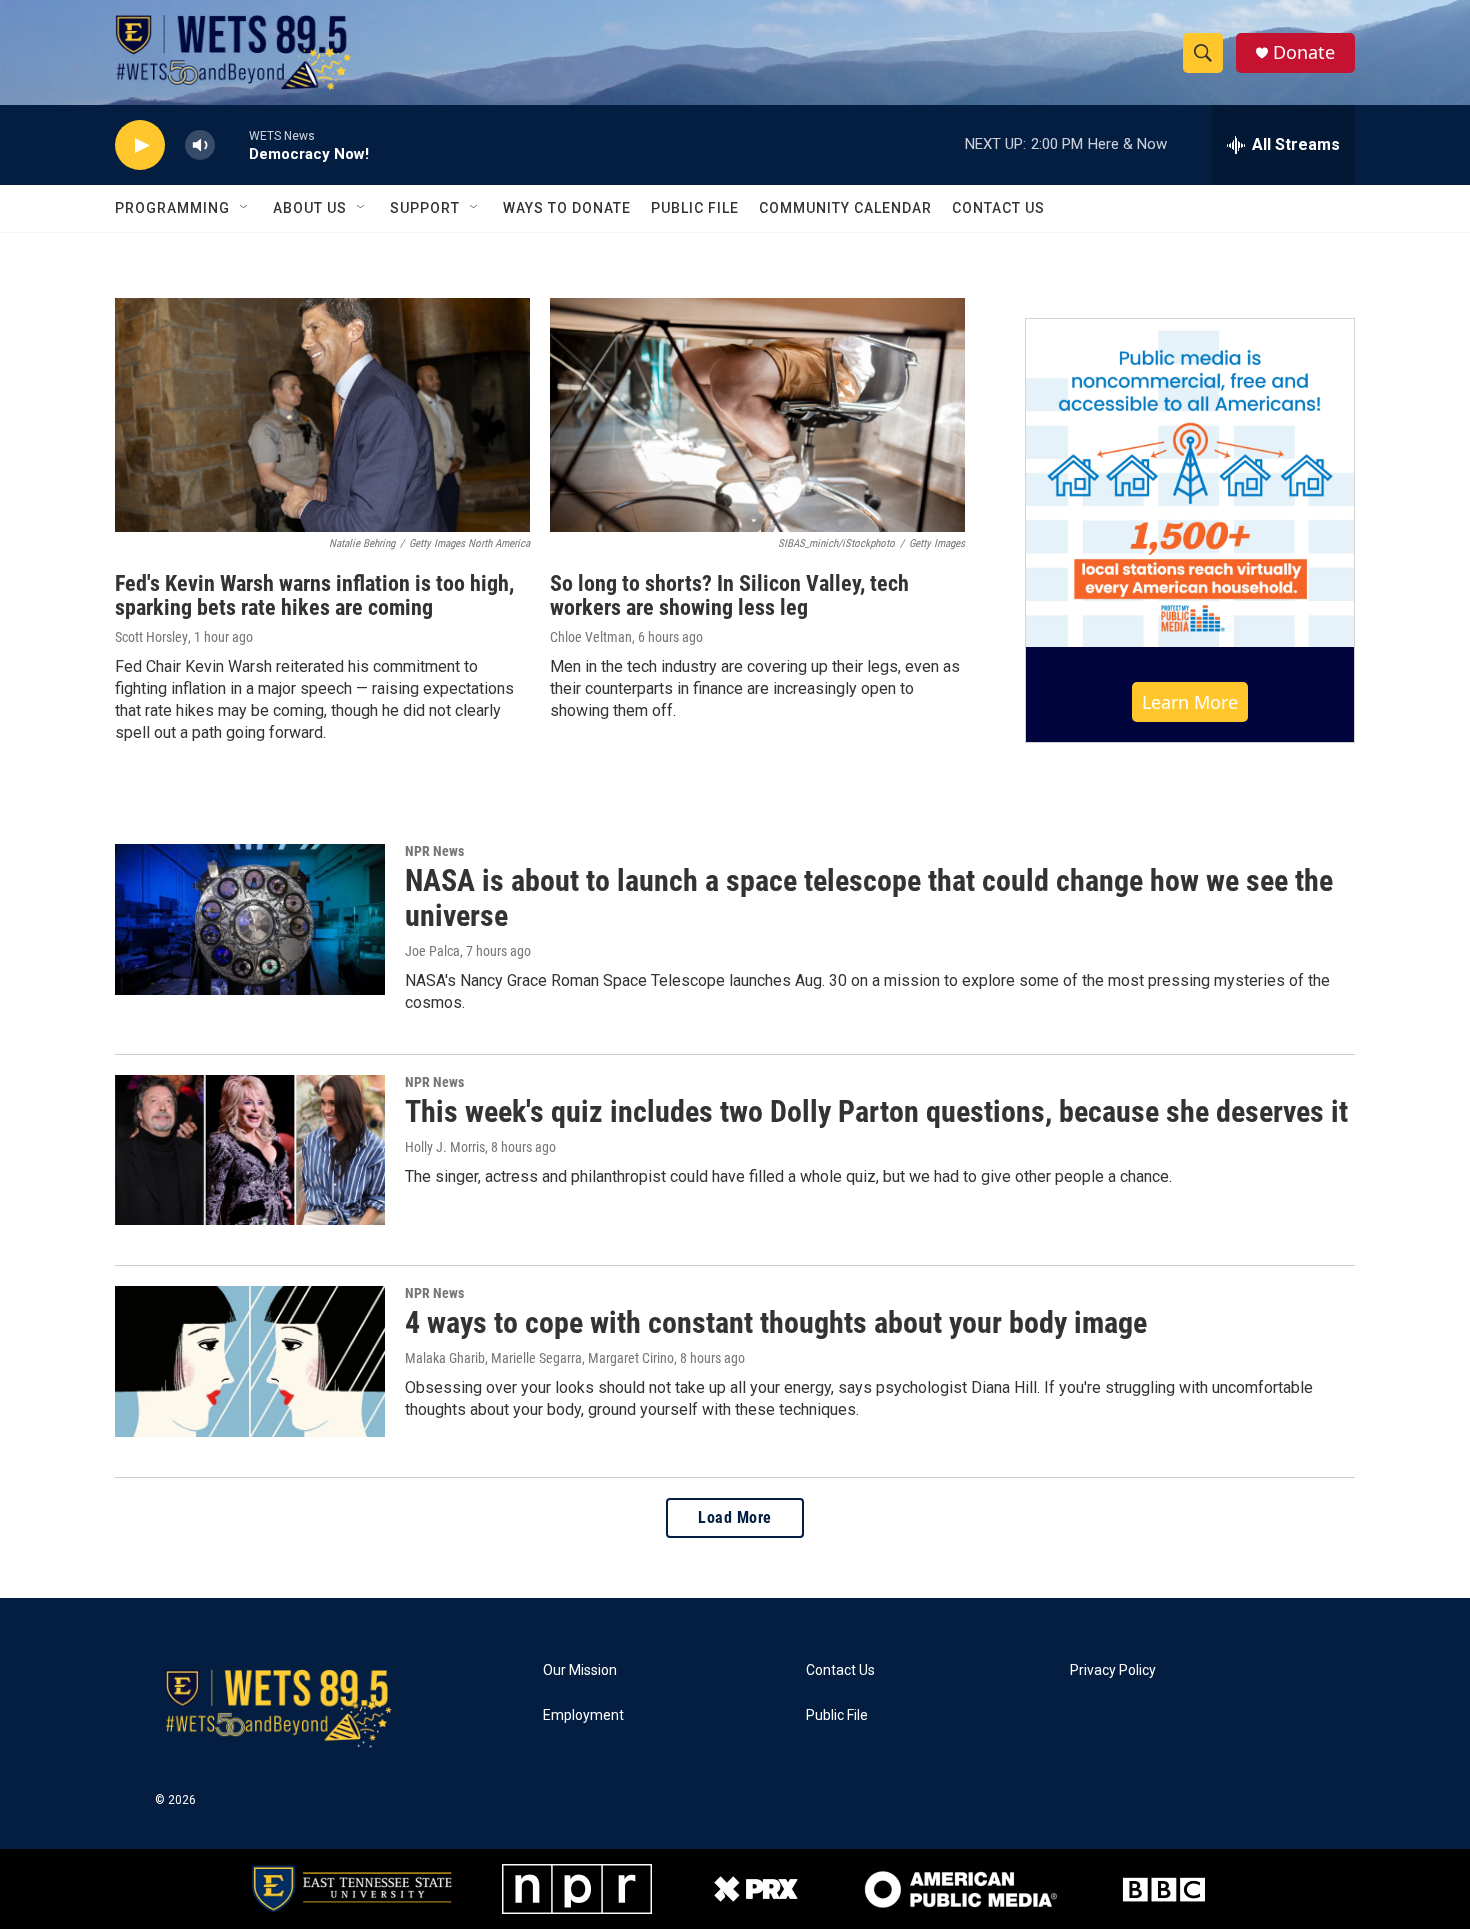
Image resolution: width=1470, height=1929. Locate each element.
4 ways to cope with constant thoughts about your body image (776, 1322)
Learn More (1190, 702)
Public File (695, 208)
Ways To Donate (567, 208)
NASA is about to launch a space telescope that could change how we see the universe (869, 898)
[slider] (232, 144)
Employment (583, 1715)
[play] (140, 145)
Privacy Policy (1113, 1670)
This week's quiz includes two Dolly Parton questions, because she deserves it (876, 1111)
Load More (735, 1517)
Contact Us (998, 208)
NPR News (434, 851)
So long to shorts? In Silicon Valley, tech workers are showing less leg (729, 596)
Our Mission (580, 1670)
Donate (1304, 52)
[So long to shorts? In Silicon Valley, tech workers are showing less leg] (757, 415)
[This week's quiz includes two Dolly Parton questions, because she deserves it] (250, 1150)
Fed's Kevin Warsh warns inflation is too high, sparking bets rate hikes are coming (314, 596)
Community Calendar (845, 208)
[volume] (200, 145)
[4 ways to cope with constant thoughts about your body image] (250, 1361)
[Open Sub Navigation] (245, 208)
